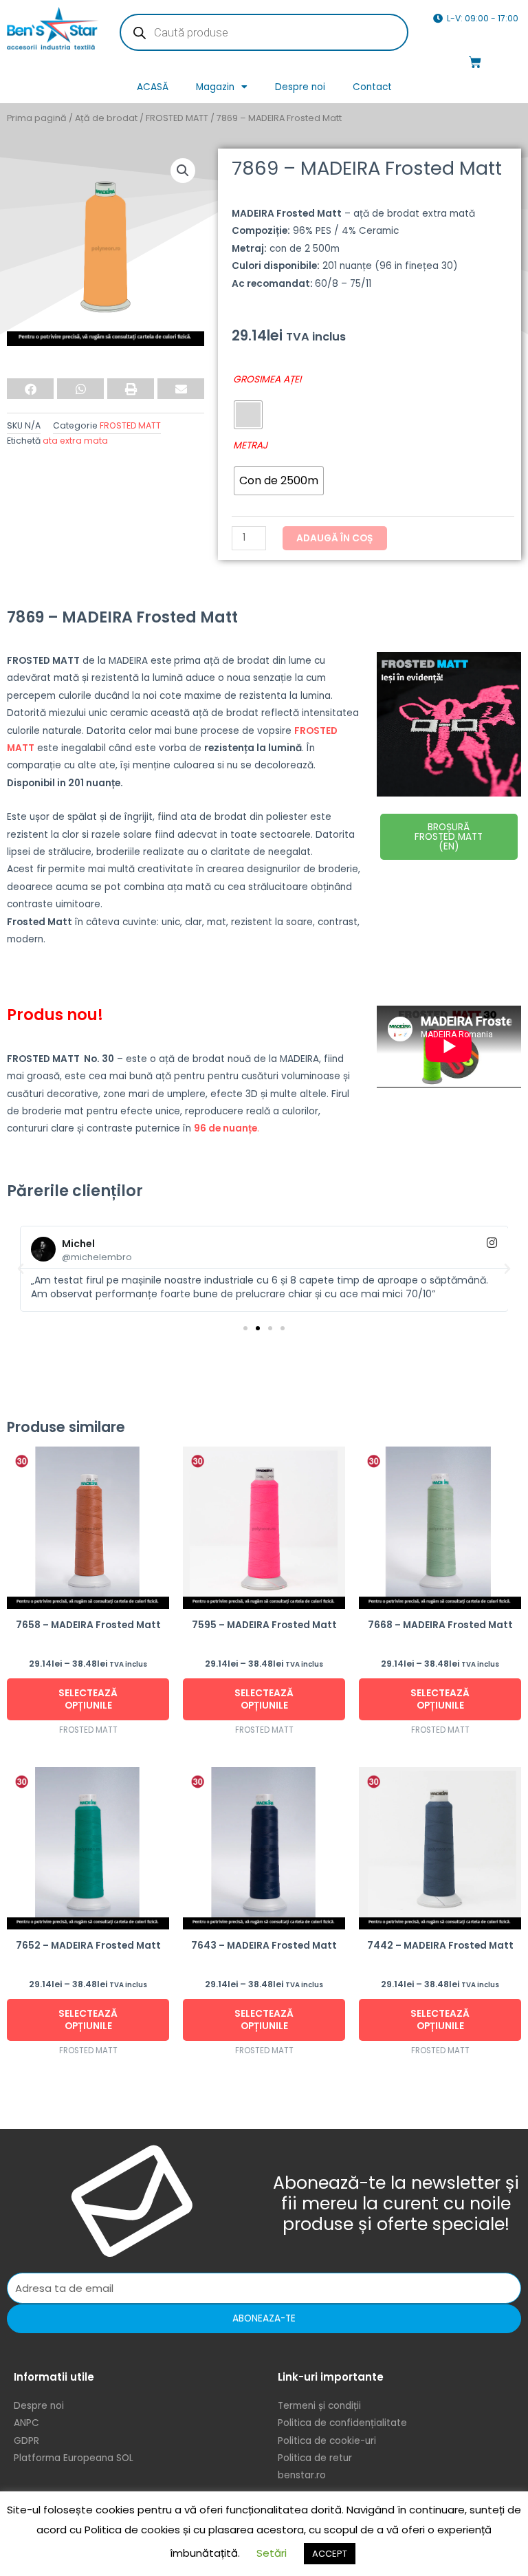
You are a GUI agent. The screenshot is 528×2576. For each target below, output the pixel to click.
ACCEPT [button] (330, 2554)
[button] (183, 171)
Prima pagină (37, 118)
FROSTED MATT (177, 118)
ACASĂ (153, 87)
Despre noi (300, 87)
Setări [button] (272, 2553)
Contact (372, 87)
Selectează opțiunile (88, 1699)
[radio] (248, 415)
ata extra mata (75, 441)
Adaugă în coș (335, 538)
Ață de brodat (106, 118)
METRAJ (250, 445)
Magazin (215, 87)
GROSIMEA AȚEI (267, 379)
